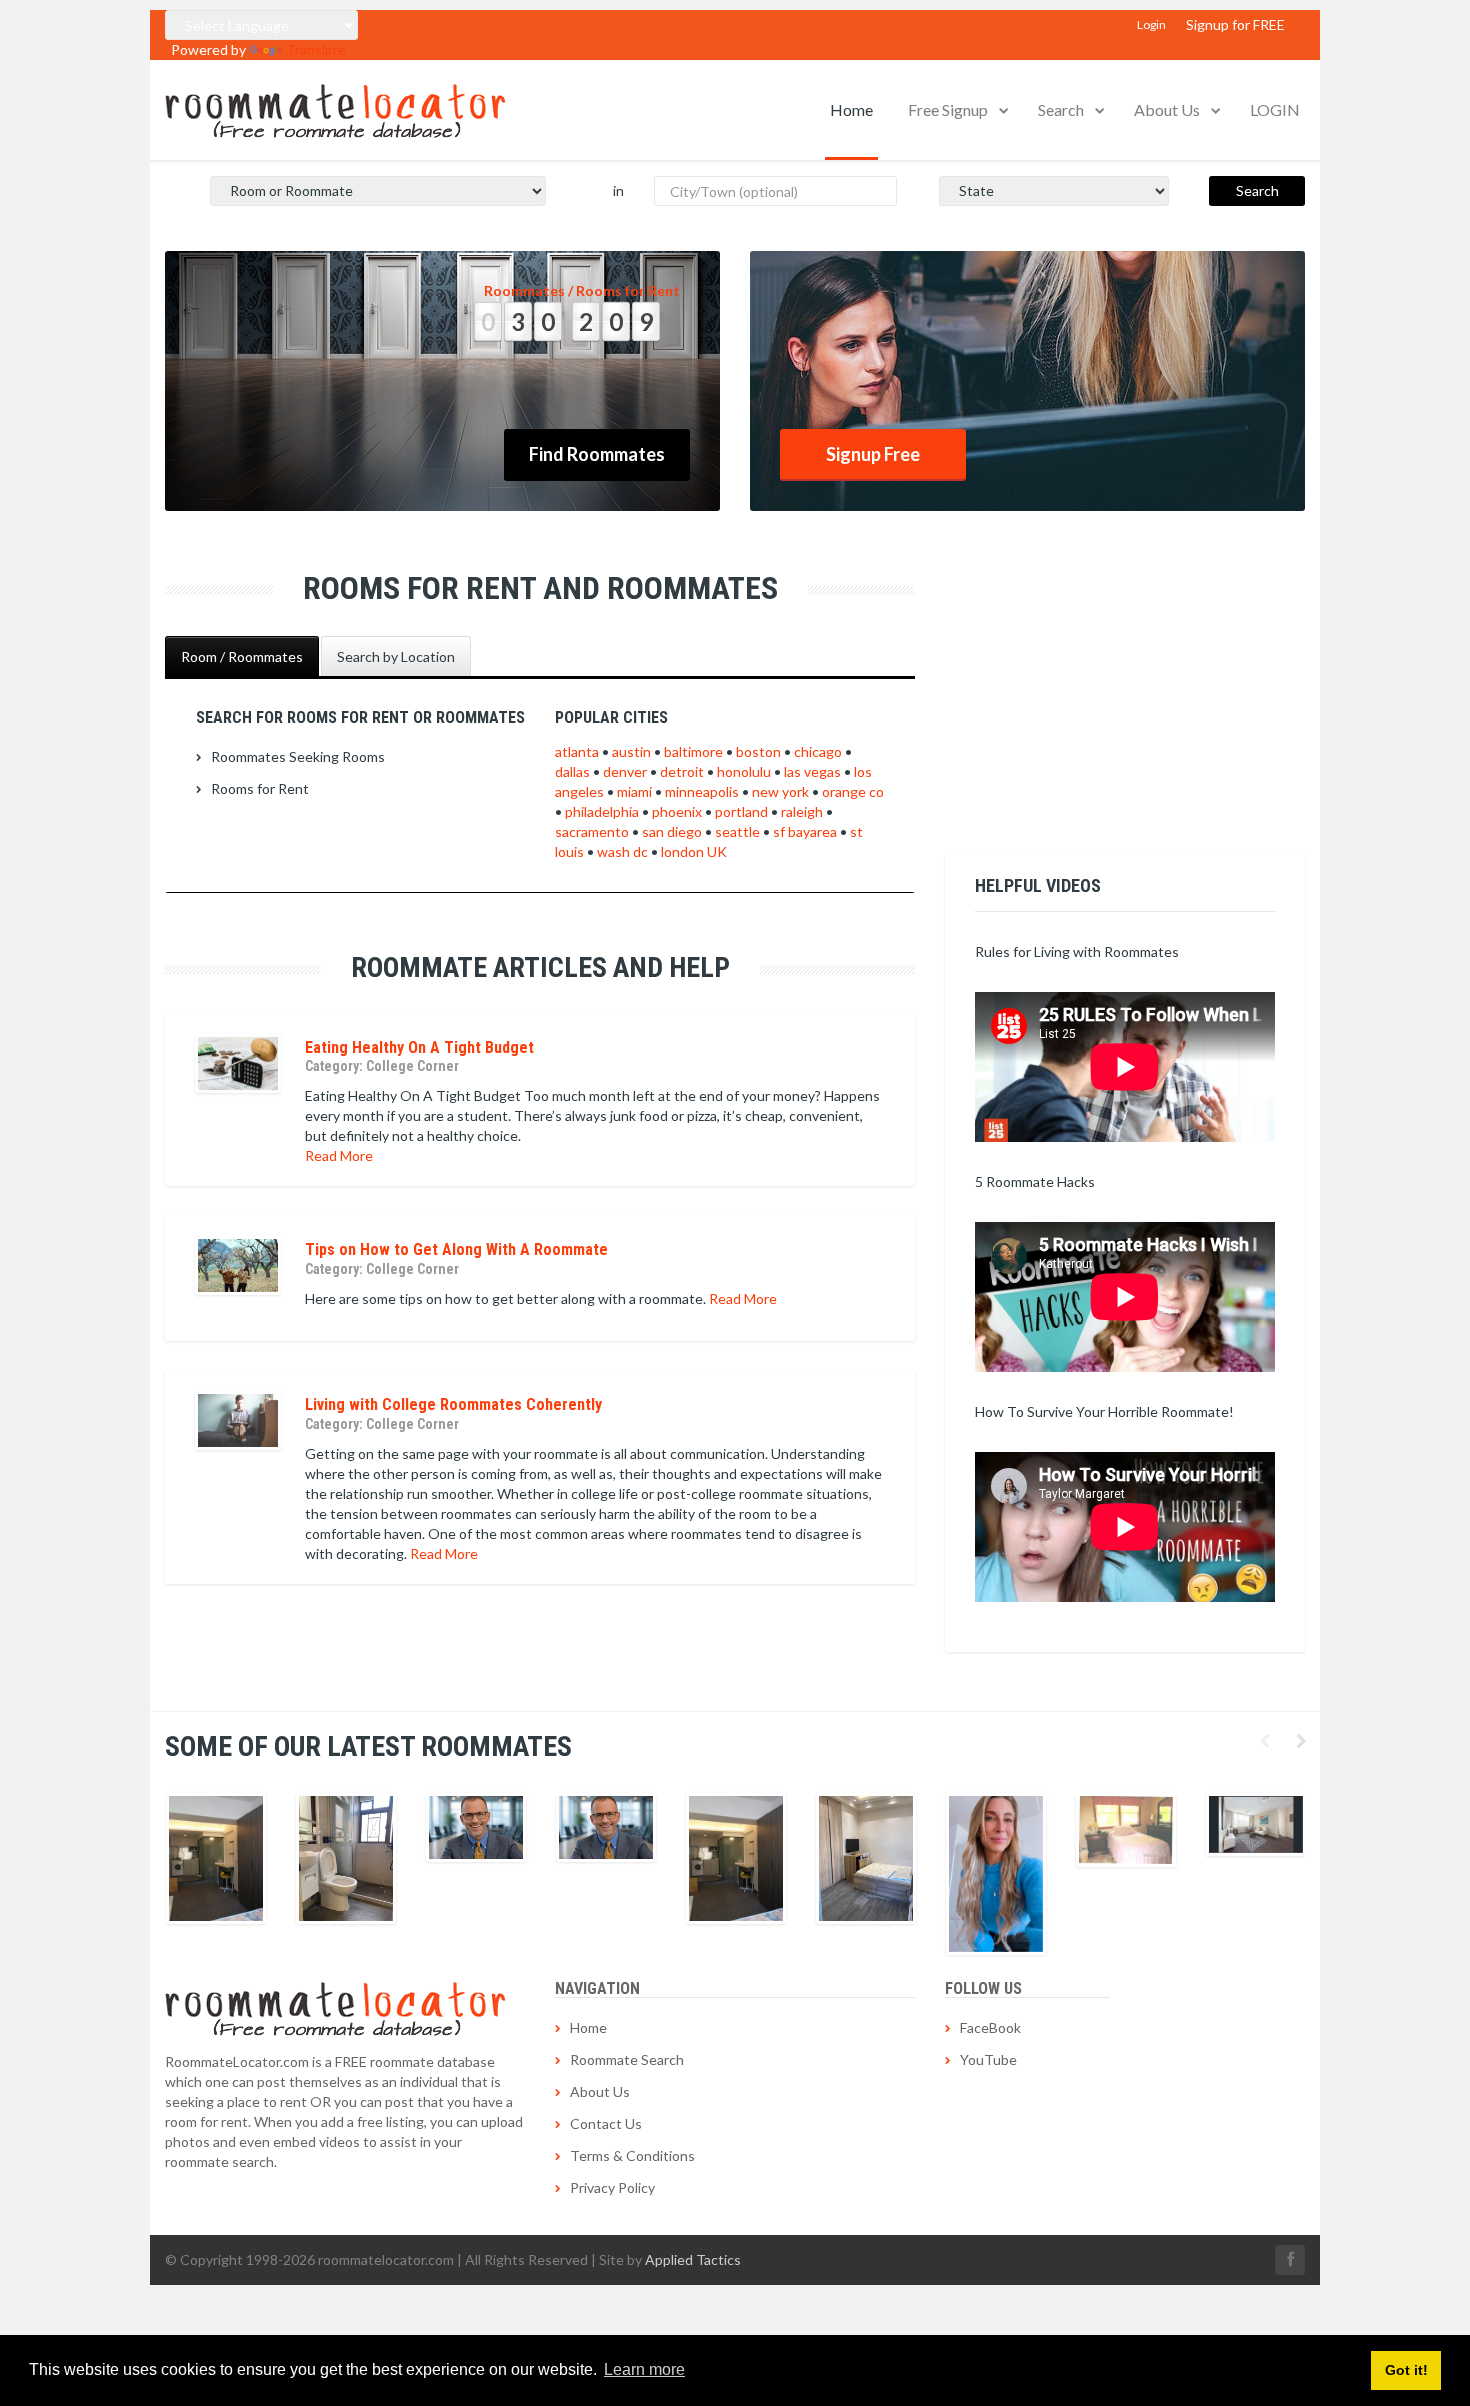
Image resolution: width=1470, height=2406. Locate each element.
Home (851, 109)
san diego (672, 831)
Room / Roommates (242, 656)
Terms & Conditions (632, 2155)
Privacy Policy (612, 2187)
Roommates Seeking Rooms (298, 756)
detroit (682, 771)
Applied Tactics (693, 2259)
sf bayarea (805, 831)
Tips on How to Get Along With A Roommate (456, 1249)
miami (634, 791)
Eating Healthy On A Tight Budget (419, 1047)
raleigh (802, 811)
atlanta (577, 751)
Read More (339, 1155)
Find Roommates (597, 454)
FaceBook (990, 2027)
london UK (694, 851)
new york (780, 791)
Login (1151, 24)
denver (625, 771)
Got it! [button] (1406, 2370)
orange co (853, 791)
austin (631, 751)
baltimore (693, 751)
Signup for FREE (1235, 24)
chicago (818, 751)
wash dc (622, 851)
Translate (316, 49)
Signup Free (873, 454)
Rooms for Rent (260, 788)
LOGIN (1275, 109)
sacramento (592, 831)
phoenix (677, 811)
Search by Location (396, 656)
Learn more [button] (644, 2369)
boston (758, 751)
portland (741, 811)
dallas (572, 771)
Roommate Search (627, 2059)
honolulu (744, 771)
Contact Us (606, 2123)
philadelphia (602, 811)
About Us (1167, 109)
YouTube (988, 2059)
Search (1061, 109)
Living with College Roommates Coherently (453, 1404)
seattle (737, 831)
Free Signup (948, 109)
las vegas (812, 771)
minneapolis (702, 791)
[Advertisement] (1125, 696)
